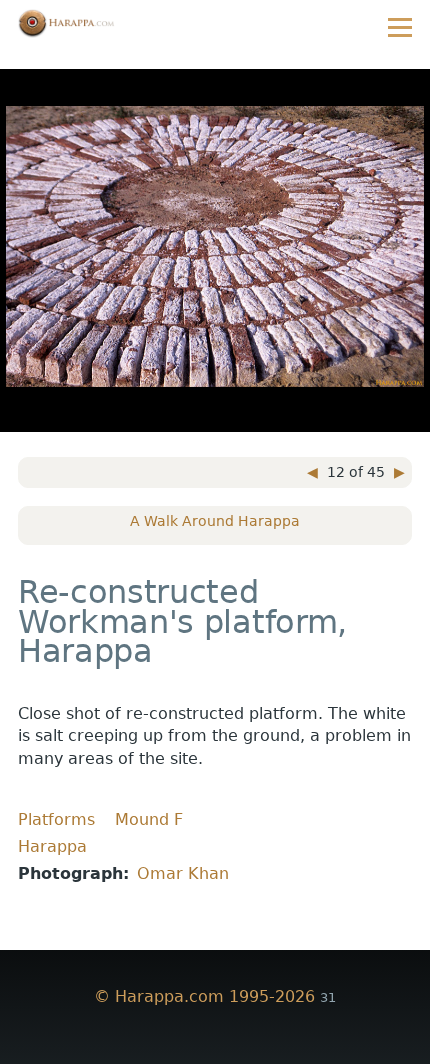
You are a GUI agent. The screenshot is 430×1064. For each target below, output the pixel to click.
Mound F (149, 819)
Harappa (52, 846)
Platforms (56, 819)
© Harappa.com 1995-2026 (204, 996)
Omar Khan (183, 873)
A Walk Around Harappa (215, 521)
